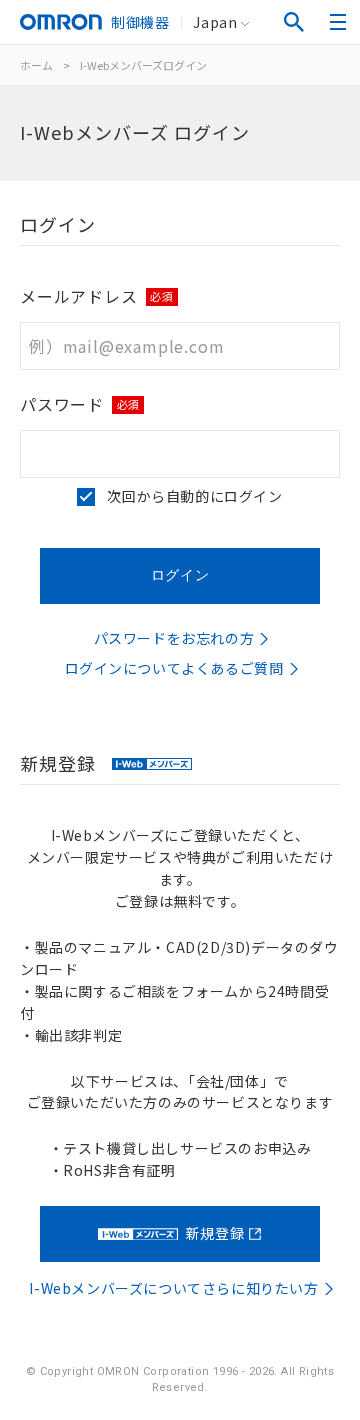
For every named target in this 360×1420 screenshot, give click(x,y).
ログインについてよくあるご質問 (174, 668)
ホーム (36, 65)
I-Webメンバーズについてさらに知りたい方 (173, 1288)
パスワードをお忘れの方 (174, 638)
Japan (215, 22)
